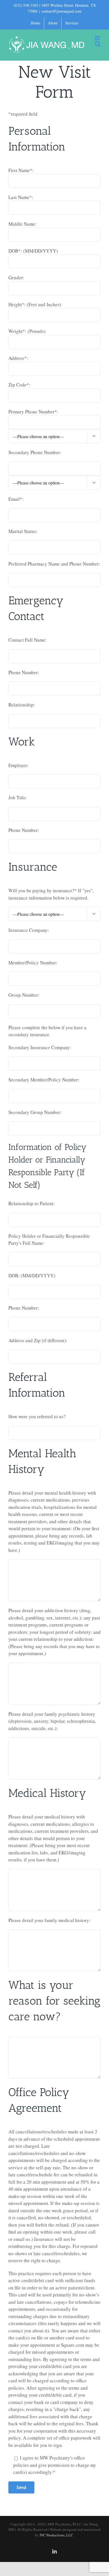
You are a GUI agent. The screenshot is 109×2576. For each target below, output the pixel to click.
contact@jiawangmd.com (62, 11)
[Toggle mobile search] (98, 44)
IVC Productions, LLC (56, 2535)
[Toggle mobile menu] (98, 38)
